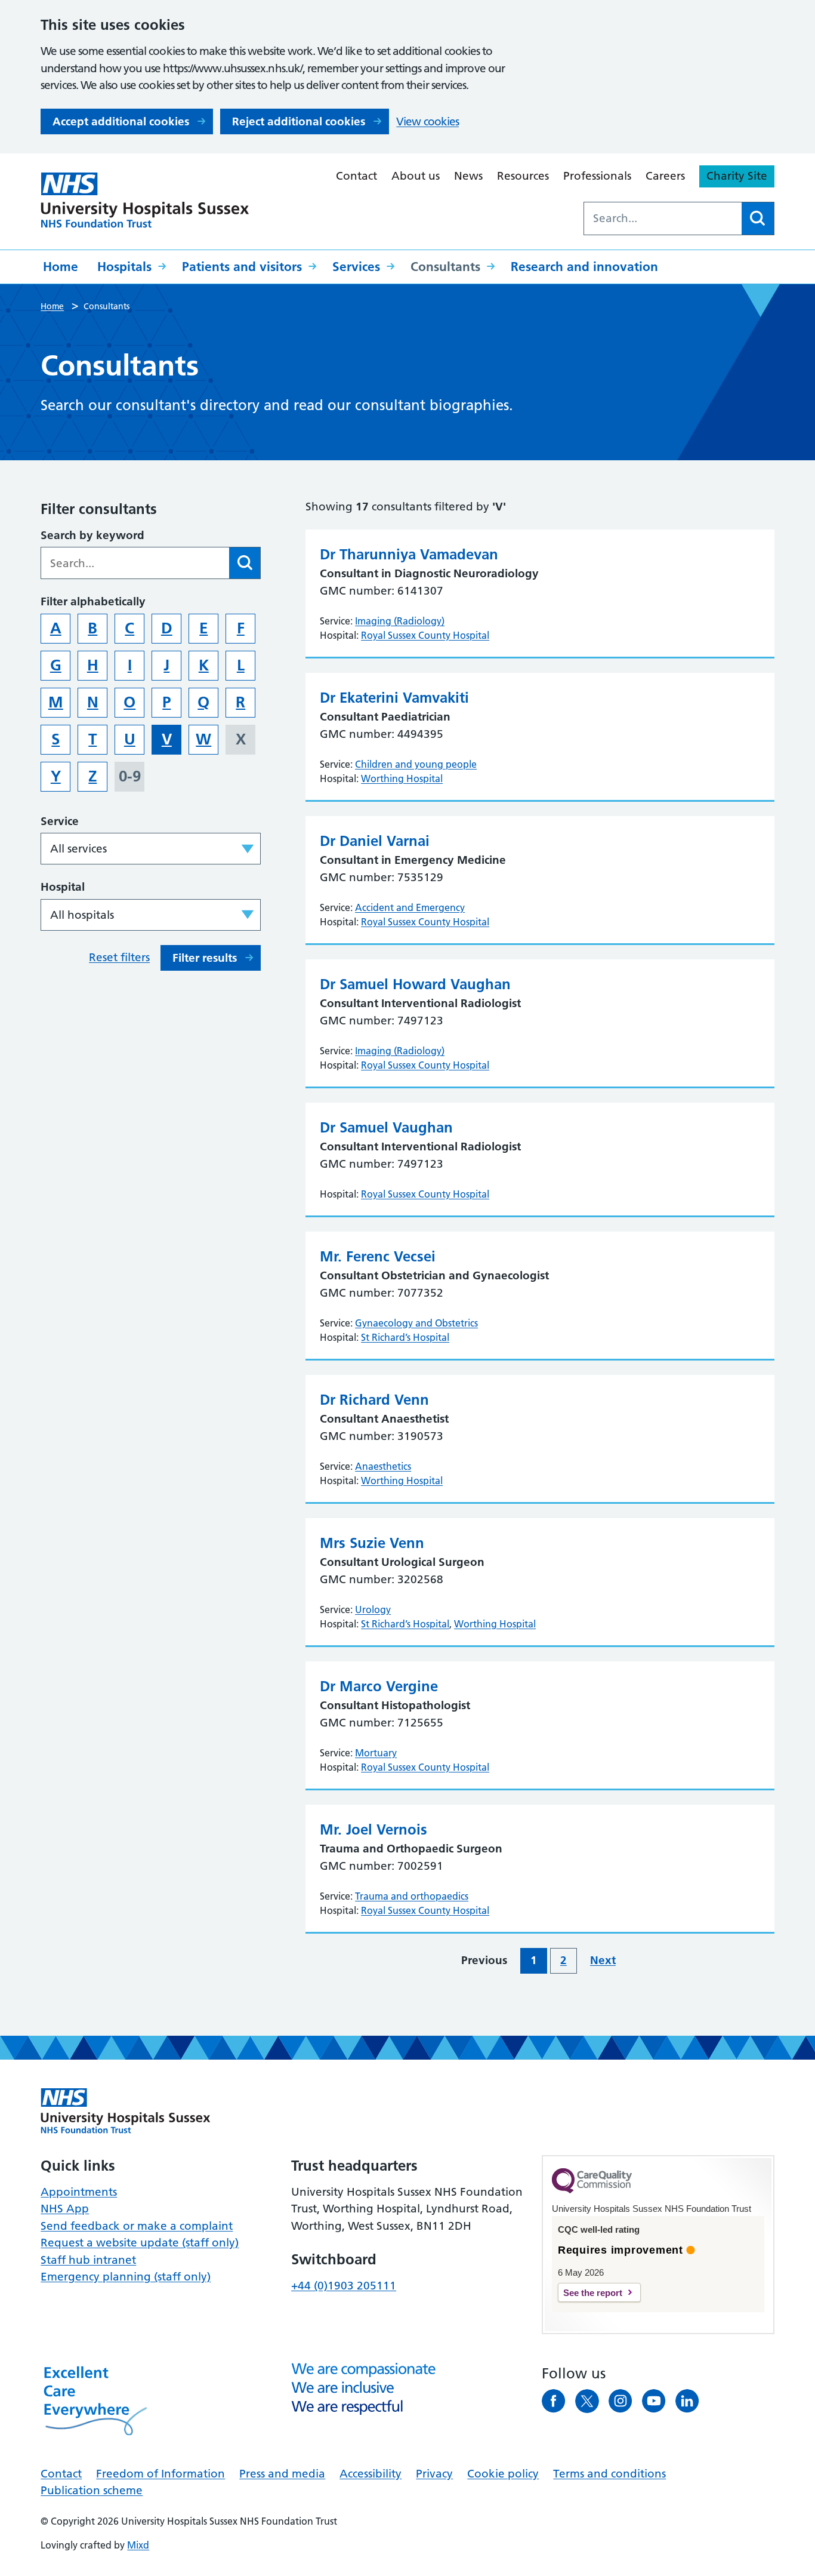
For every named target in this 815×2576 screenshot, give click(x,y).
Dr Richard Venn (374, 1400)
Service (60, 821)
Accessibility (371, 2474)
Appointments (79, 2192)
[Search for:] (663, 218)
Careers (665, 176)
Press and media (282, 2474)
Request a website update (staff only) (140, 2243)
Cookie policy (503, 2474)
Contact (356, 176)
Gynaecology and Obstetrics (416, 1323)
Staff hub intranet (88, 2260)
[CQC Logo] (592, 2190)
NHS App (65, 2209)
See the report (593, 2293)
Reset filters (119, 957)
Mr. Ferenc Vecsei (378, 1256)
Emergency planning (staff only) (126, 2277)
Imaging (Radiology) (400, 621)
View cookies (427, 121)
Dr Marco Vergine (379, 1686)
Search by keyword (92, 535)
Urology (373, 1609)
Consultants (445, 267)
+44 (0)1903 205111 (344, 2286)
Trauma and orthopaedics (412, 1896)
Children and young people (416, 764)
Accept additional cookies (121, 121)
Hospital (63, 887)
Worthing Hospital (402, 778)
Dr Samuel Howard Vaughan (415, 984)
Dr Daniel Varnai (375, 841)
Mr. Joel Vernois (373, 1829)
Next (603, 1960)
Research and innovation (584, 267)
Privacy (434, 2474)
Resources (523, 176)
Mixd (138, 2545)
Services (356, 267)
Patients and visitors (242, 267)
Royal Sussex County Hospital (425, 635)
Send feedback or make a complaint (137, 2226)
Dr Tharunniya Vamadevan (409, 554)
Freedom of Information (160, 2474)
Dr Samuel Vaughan (386, 1127)
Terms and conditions (609, 2474)
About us (416, 176)
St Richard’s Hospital (405, 1337)
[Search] (758, 218)
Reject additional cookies (299, 121)
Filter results (205, 958)
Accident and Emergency (410, 907)
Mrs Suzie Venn (372, 1543)
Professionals (597, 176)
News (468, 176)
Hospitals (124, 267)
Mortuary (376, 1753)
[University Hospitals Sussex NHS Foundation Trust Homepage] (145, 200)
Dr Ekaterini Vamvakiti (394, 698)
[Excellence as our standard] (126, 2111)
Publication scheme (92, 2490)
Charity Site (737, 176)
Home (61, 267)
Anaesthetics (383, 1466)
